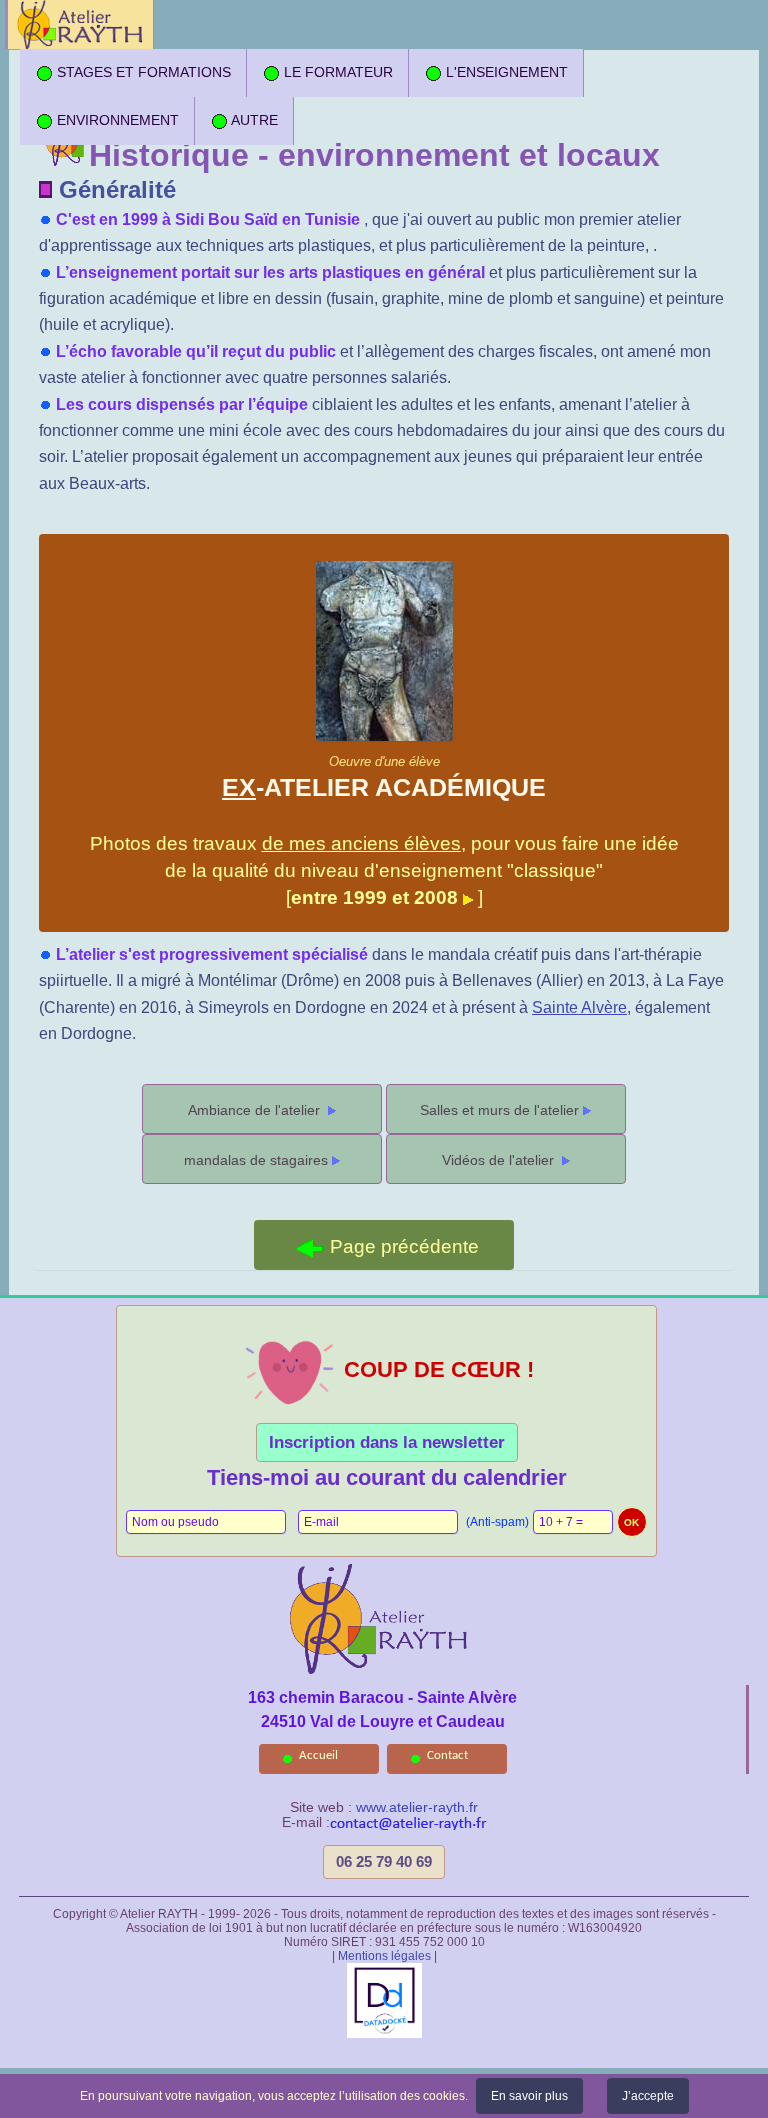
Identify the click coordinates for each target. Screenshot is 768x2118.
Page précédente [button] (402, 1246)
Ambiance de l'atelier (256, 1110)
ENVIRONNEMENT (116, 120)
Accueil (318, 1755)
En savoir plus (529, 2096)
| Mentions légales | (384, 1956)
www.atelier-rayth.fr (417, 1807)
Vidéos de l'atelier (500, 1160)
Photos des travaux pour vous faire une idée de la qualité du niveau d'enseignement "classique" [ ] (384, 831)
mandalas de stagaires (256, 1160)
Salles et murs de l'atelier (499, 1110)
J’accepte (648, 2096)
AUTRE (253, 120)
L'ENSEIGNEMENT (505, 72)
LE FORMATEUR (336, 72)
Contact (447, 1755)
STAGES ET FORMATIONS (142, 72)
